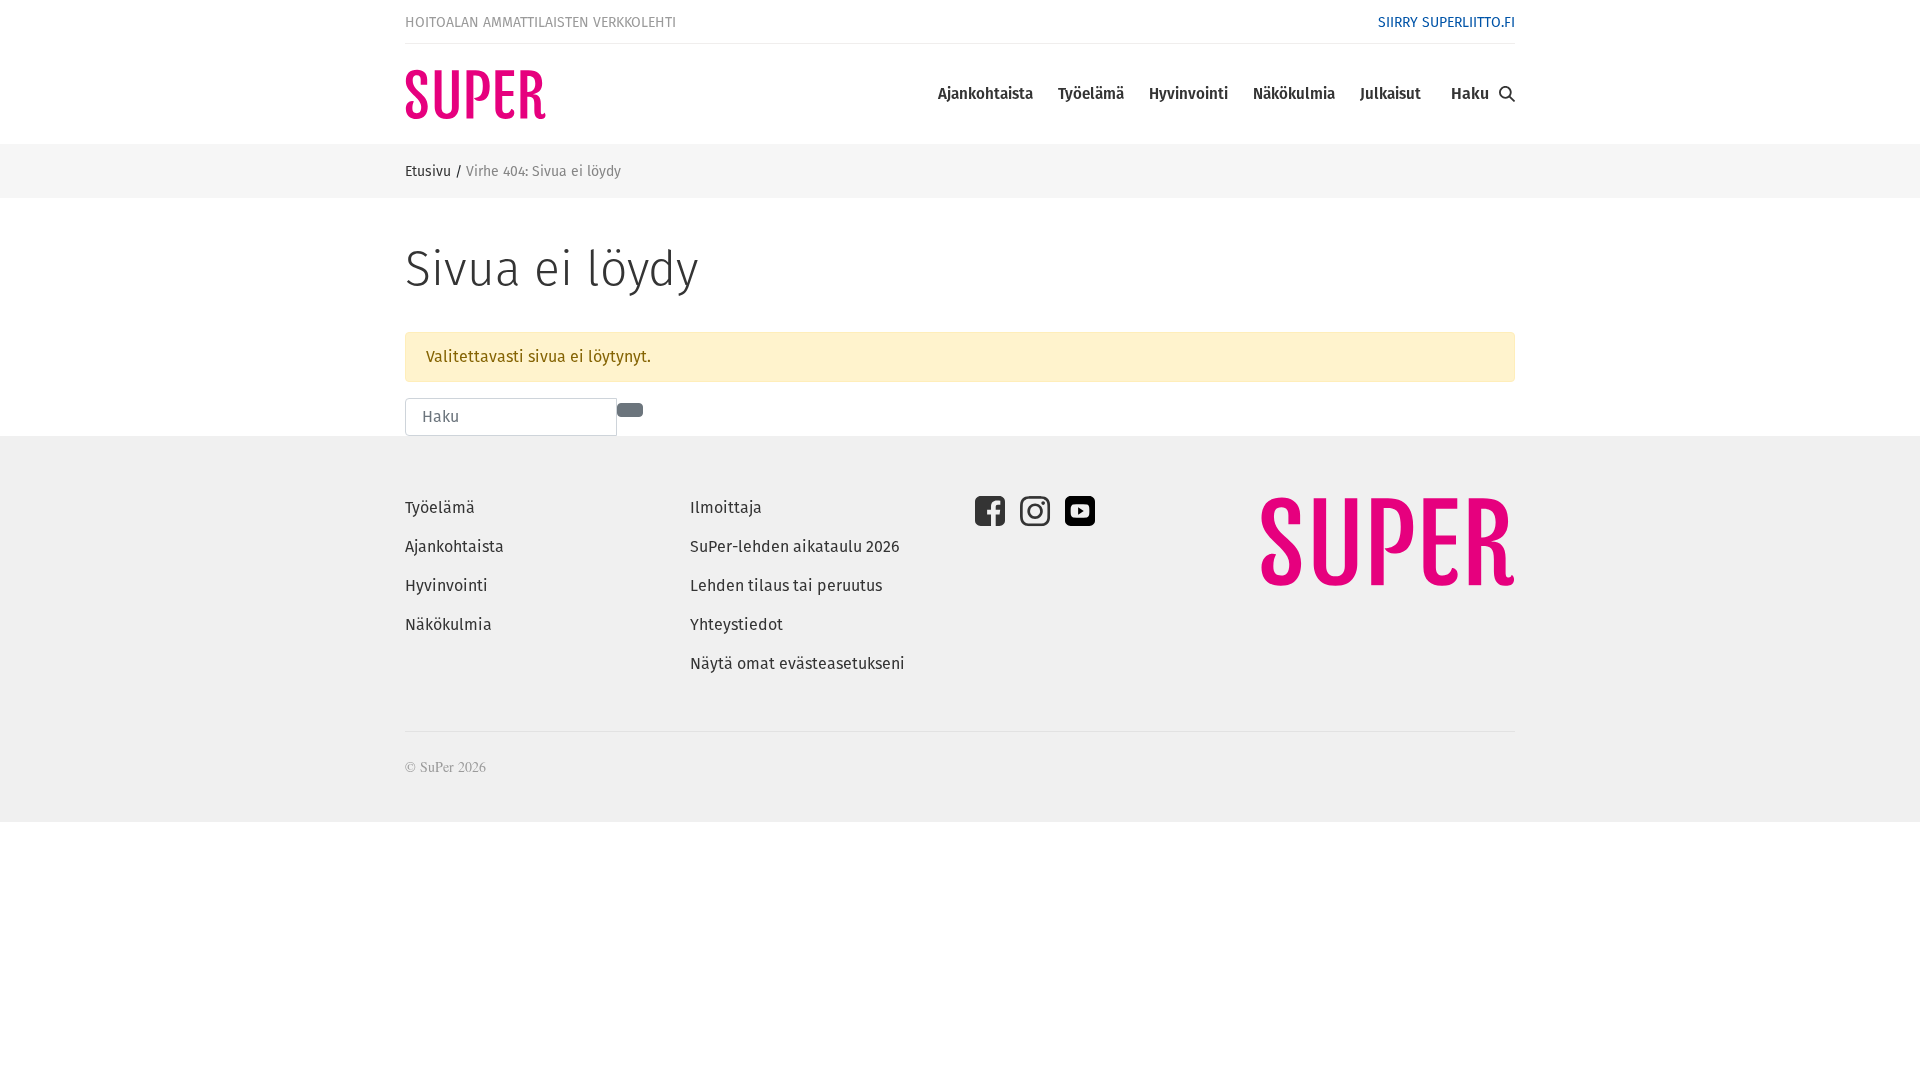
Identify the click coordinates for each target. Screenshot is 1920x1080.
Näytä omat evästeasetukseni (797, 663)
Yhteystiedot (736, 624)
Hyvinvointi (1188, 93)
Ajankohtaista (985, 93)
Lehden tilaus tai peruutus (786, 585)
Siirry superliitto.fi (1446, 22)
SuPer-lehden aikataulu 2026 (795, 546)
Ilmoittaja (726, 507)
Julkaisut (1390, 93)
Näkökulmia (1294, 93)
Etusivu (428, 171)
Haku (1470, 93)
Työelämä (1091, 93)
